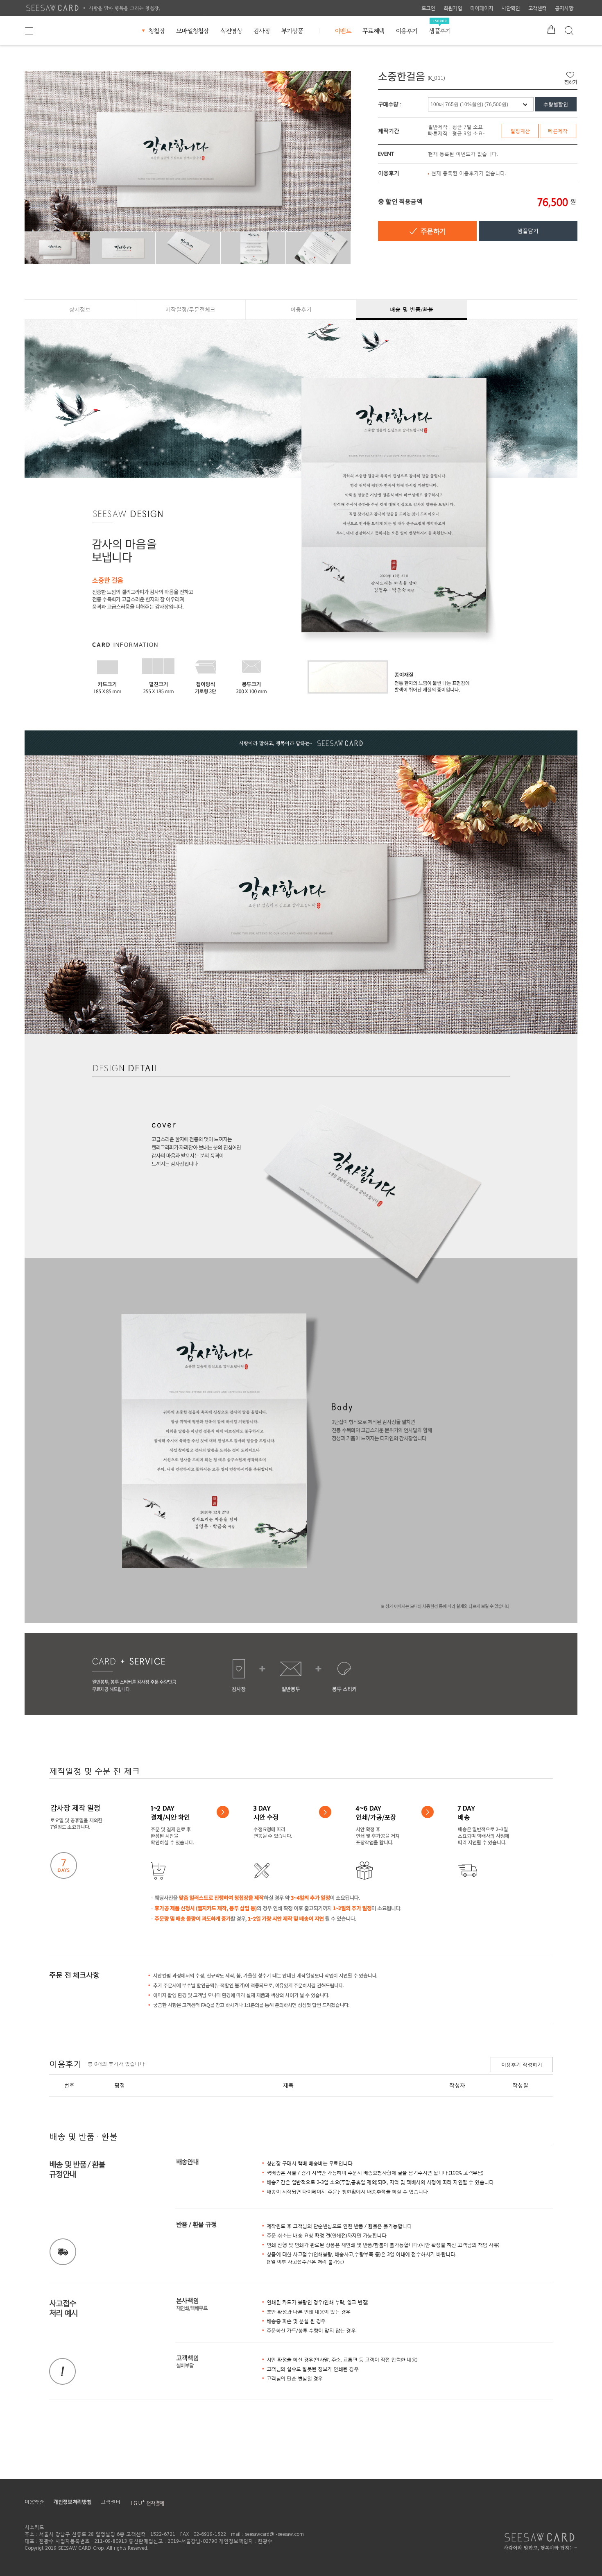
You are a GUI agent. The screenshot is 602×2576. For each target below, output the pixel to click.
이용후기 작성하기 (522, 2065)
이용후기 (406, 31)
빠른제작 (558, 131)
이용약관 (34, 2502)
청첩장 (156, 31)
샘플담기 (528, 231)
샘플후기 (440, 31)
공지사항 (564, 8)
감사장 (262, 31)
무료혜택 (373, 31)
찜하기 (571, 78)
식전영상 (231, 31)
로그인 (428, 8)
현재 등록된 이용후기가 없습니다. (469, 173)
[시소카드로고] (541, 2542)
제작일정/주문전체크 (190, 310)
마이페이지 (482, 8)
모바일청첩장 (192, 31)
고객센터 (537, 8)
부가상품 (292, 31)
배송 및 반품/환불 (412, 310)
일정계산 (520, 131)
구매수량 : (389, 104)
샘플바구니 (551, 27)
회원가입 (453, 8)
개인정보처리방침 (72, 2502)
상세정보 (80, 310)
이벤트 (343, 31)
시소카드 (52, 8)
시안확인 (510, 8)
